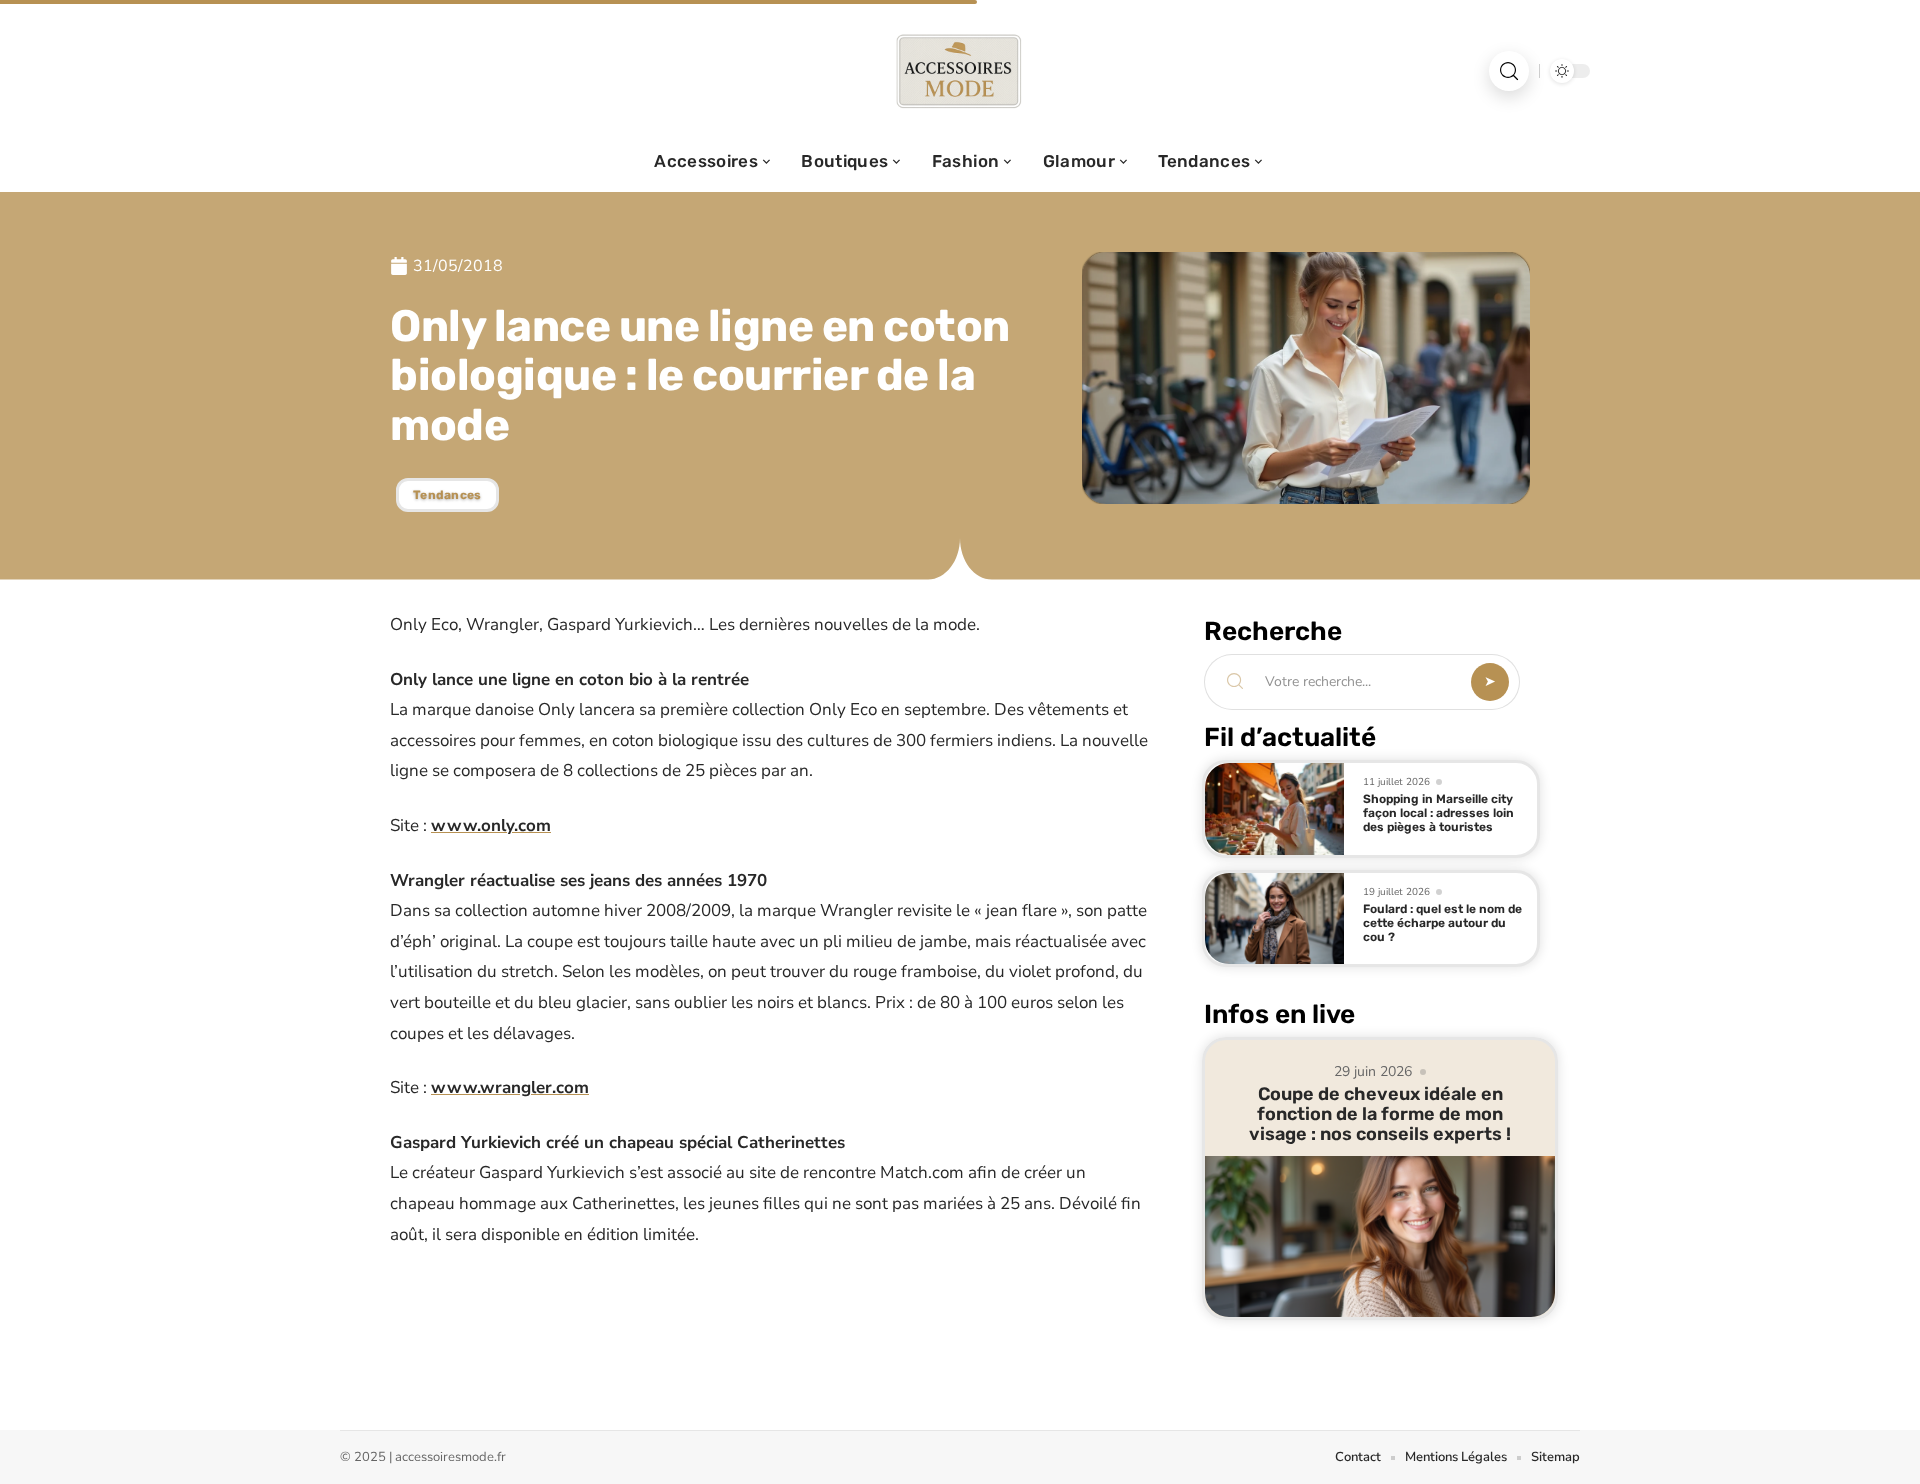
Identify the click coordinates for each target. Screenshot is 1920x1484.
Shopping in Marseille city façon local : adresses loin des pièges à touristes (1438, 813)
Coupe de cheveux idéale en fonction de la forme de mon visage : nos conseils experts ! (1380, 1114)
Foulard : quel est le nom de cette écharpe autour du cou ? (1442, 923)
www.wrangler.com (510, 1087)
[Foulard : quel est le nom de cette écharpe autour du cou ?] (1274, 919)
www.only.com (491, 825)
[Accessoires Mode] (960, 71)
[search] (1509, 71)
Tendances (447, 495)
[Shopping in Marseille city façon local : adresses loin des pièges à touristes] (1274, 809)
